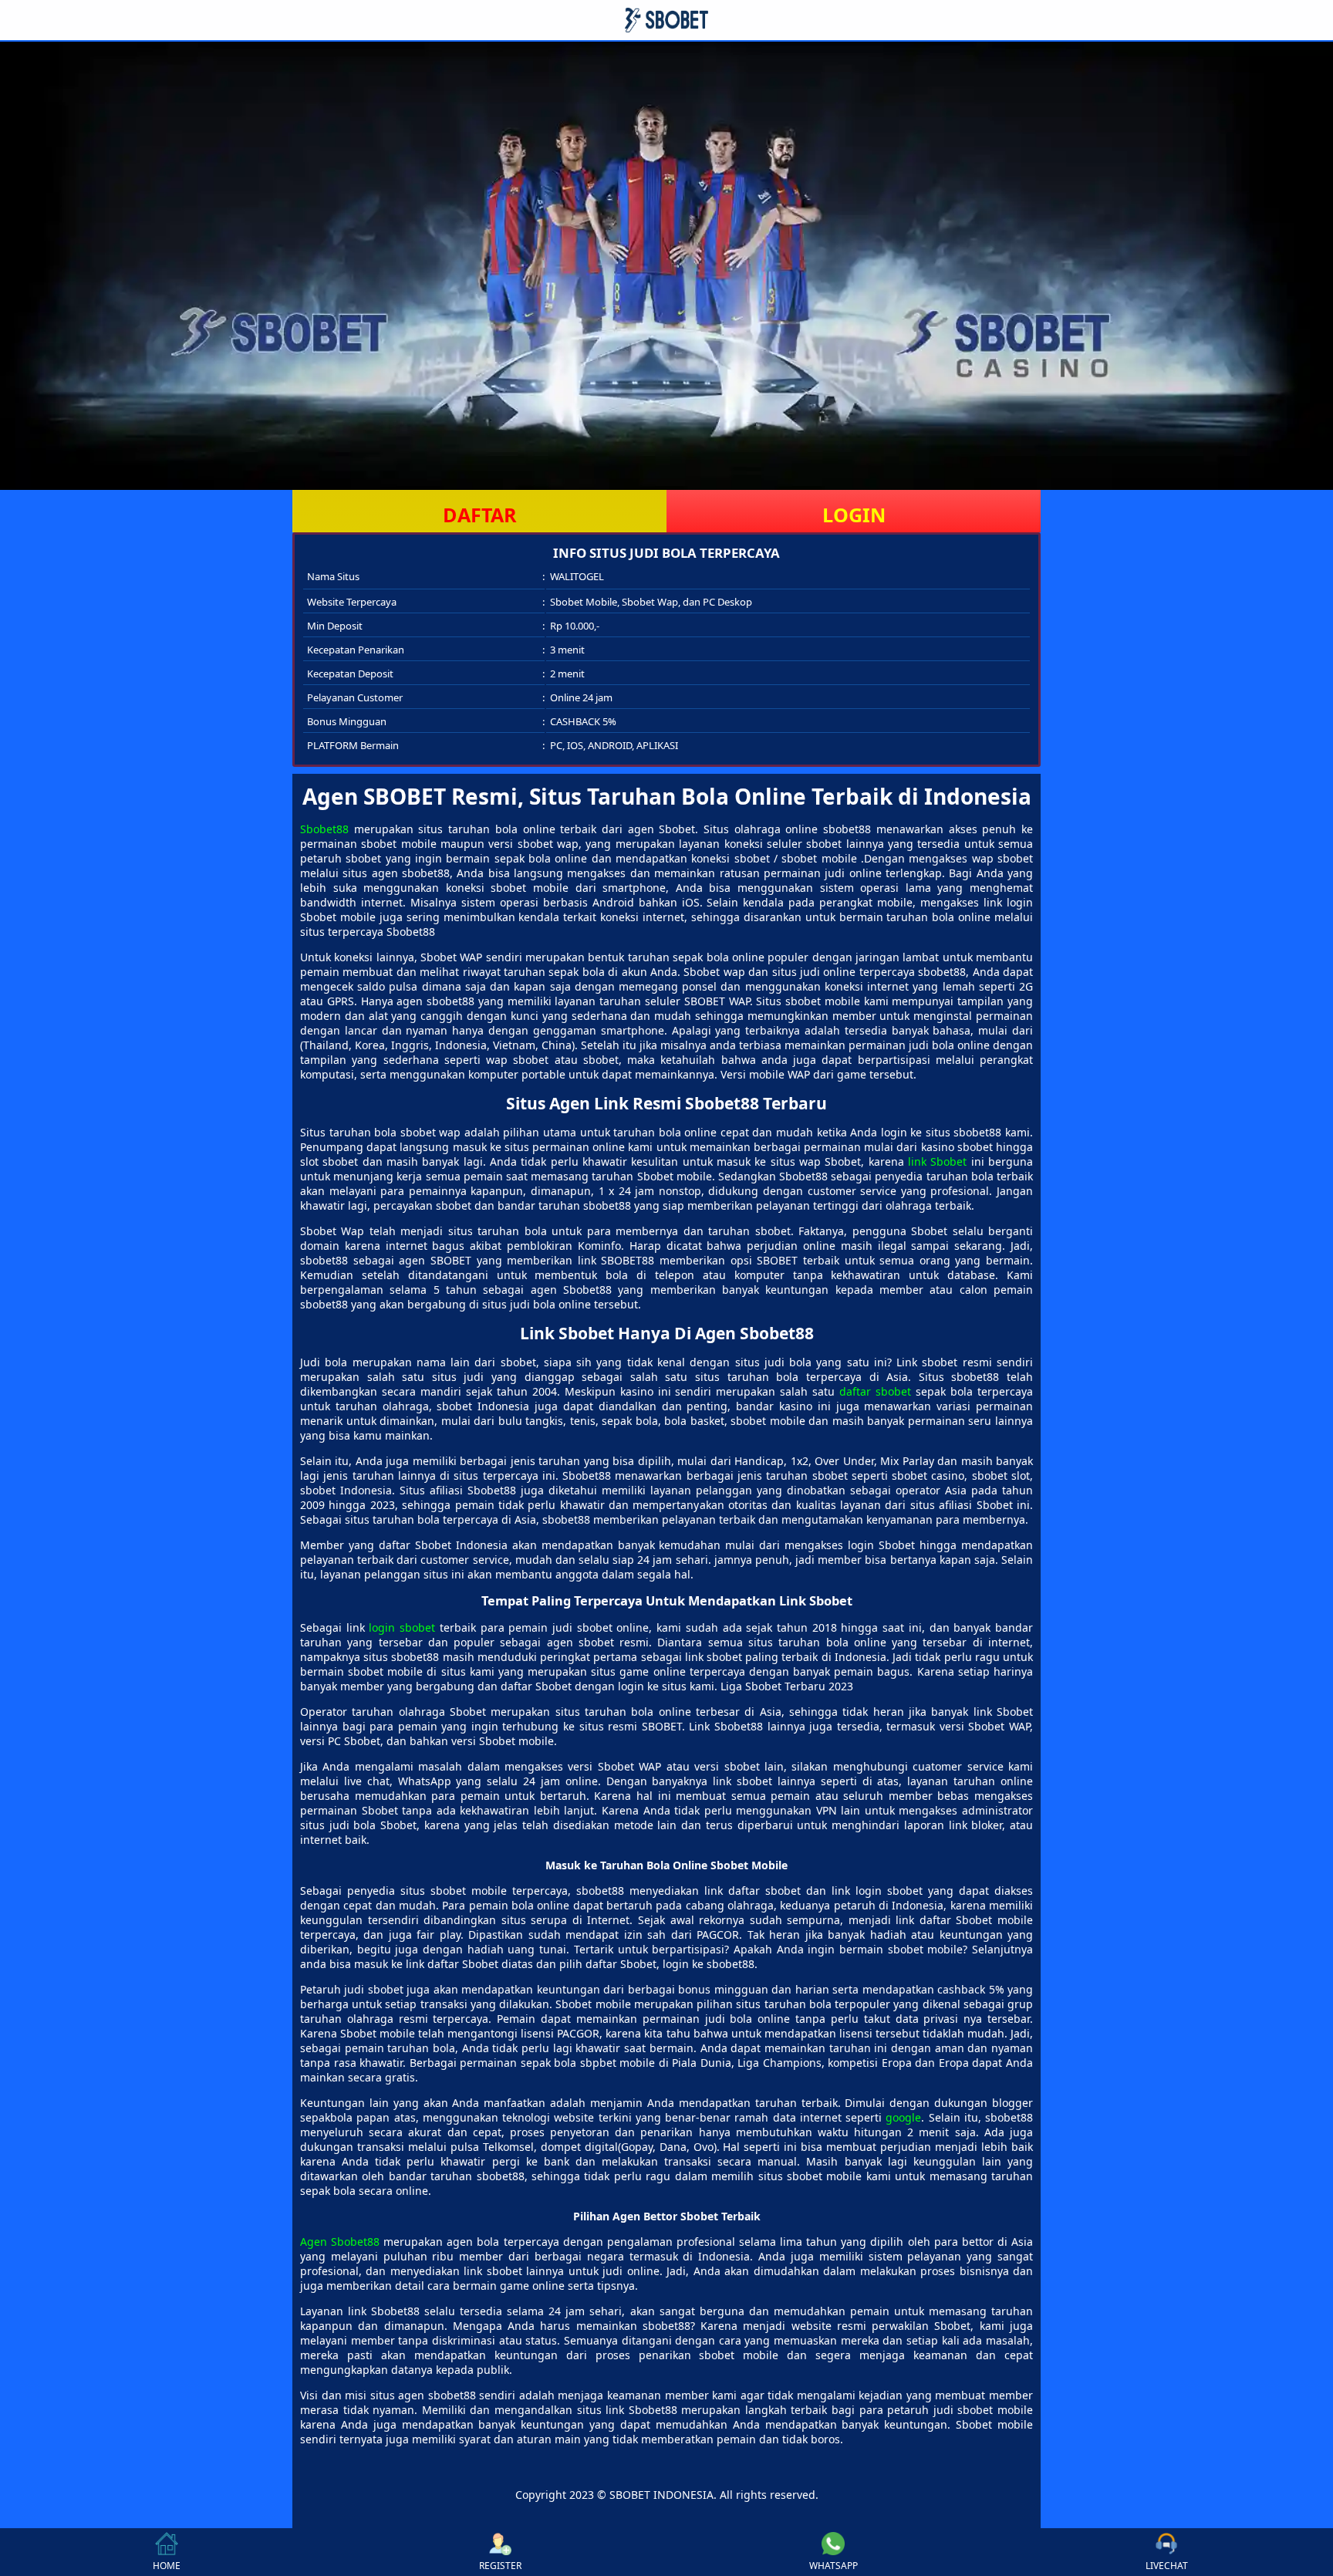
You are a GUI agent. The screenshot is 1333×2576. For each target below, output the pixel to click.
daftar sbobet (875, 1391)
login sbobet (402, 1627)
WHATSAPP (834, 2566)
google (903, 2117)
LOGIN (854, 515)
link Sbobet (937, 1161)
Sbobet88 (324, 829)
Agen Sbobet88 (340, 2242)
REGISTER (500, 2566)
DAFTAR (480, 515)
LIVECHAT (1167, 2566)
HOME (167, 2566)
